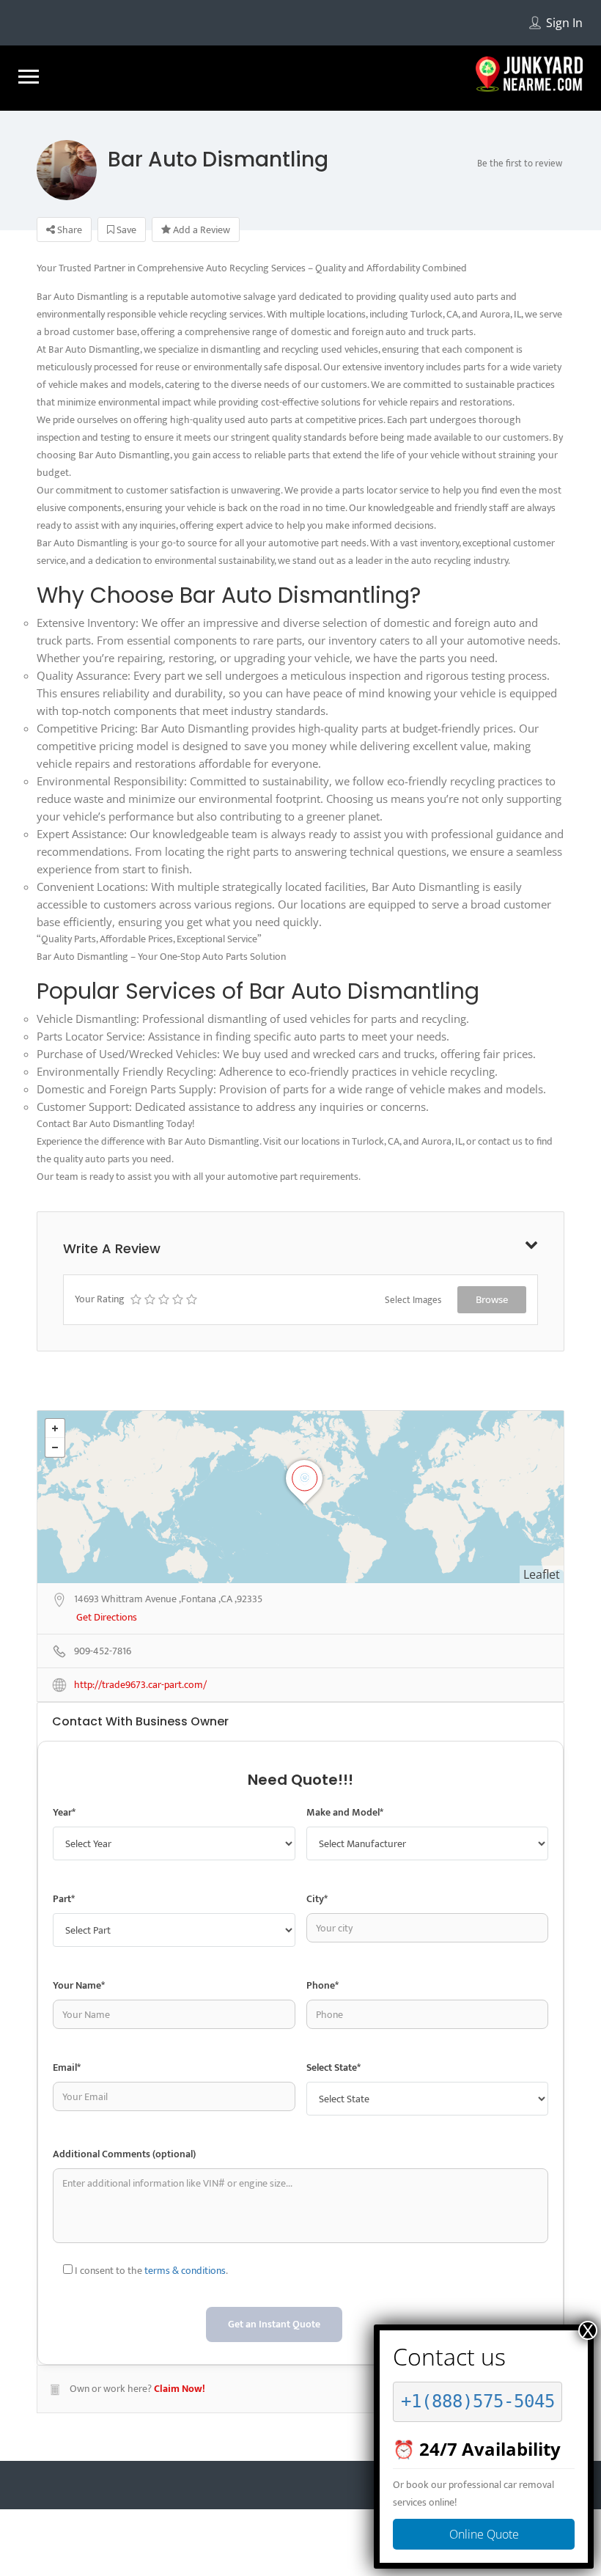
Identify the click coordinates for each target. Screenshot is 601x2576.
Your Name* (79, 1985)
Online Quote (484, 2534)
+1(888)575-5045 (478, 2401)
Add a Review (200, 230)
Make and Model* (345, 1812)
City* (317, 1899)
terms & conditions (185, 2271)
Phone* (322, 1985)
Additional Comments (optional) (124, 2154)
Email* (67, 2067)
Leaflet (542, 1574)
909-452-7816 (103, 1652)
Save (125, 230)
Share (69, 230)
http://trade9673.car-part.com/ (140, 1685)
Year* (64, 1812)
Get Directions (107, 1618)
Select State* (333, 2067)
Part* (64, 1899)
